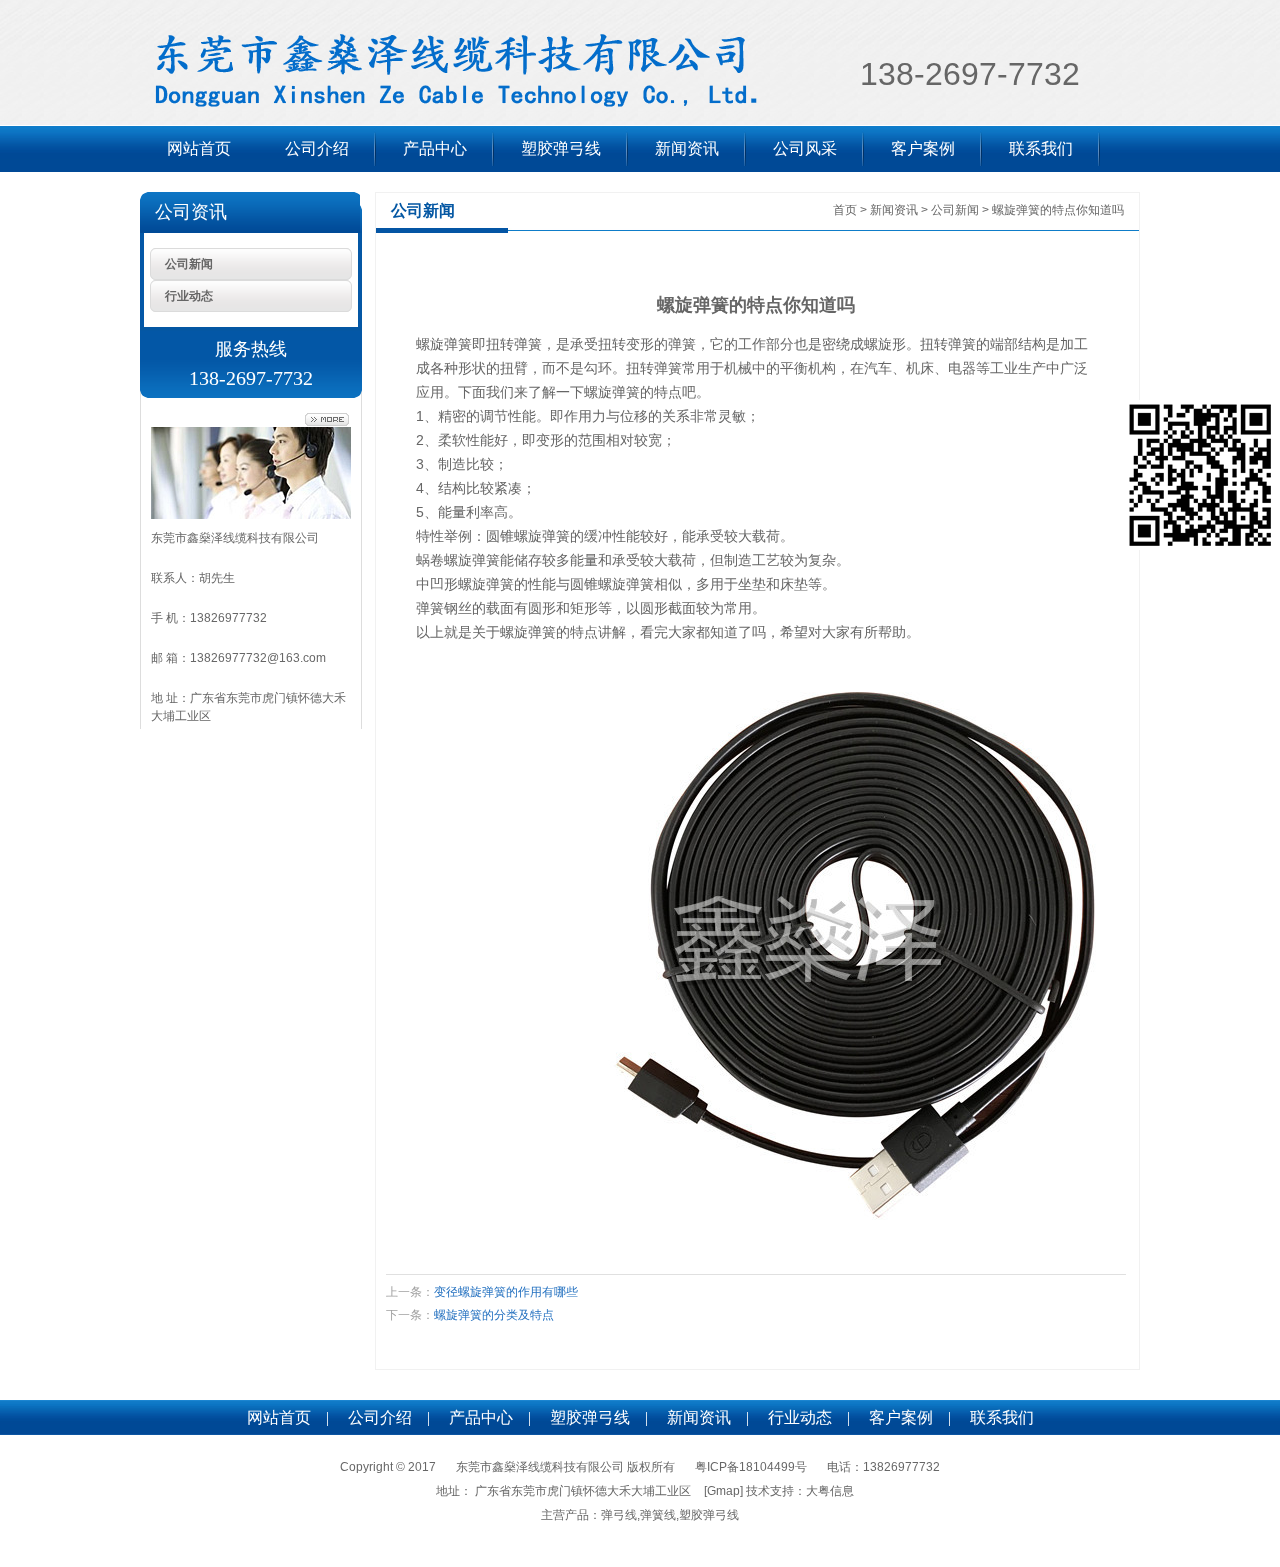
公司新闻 (189, 264)
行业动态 (189, 296)
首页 (845, 210)
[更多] (327, 420)
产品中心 (435, 148)
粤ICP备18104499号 (751, 1467)
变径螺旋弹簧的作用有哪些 (506, 1292)
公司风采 (805, 148)
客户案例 (923, 148)
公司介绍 (317, 148)
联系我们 (1041, 148)
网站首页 (199, 148)
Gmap (723, 1491)
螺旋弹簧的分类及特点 (494, 1315)
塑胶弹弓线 (561, 148)
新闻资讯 (687, 148)
